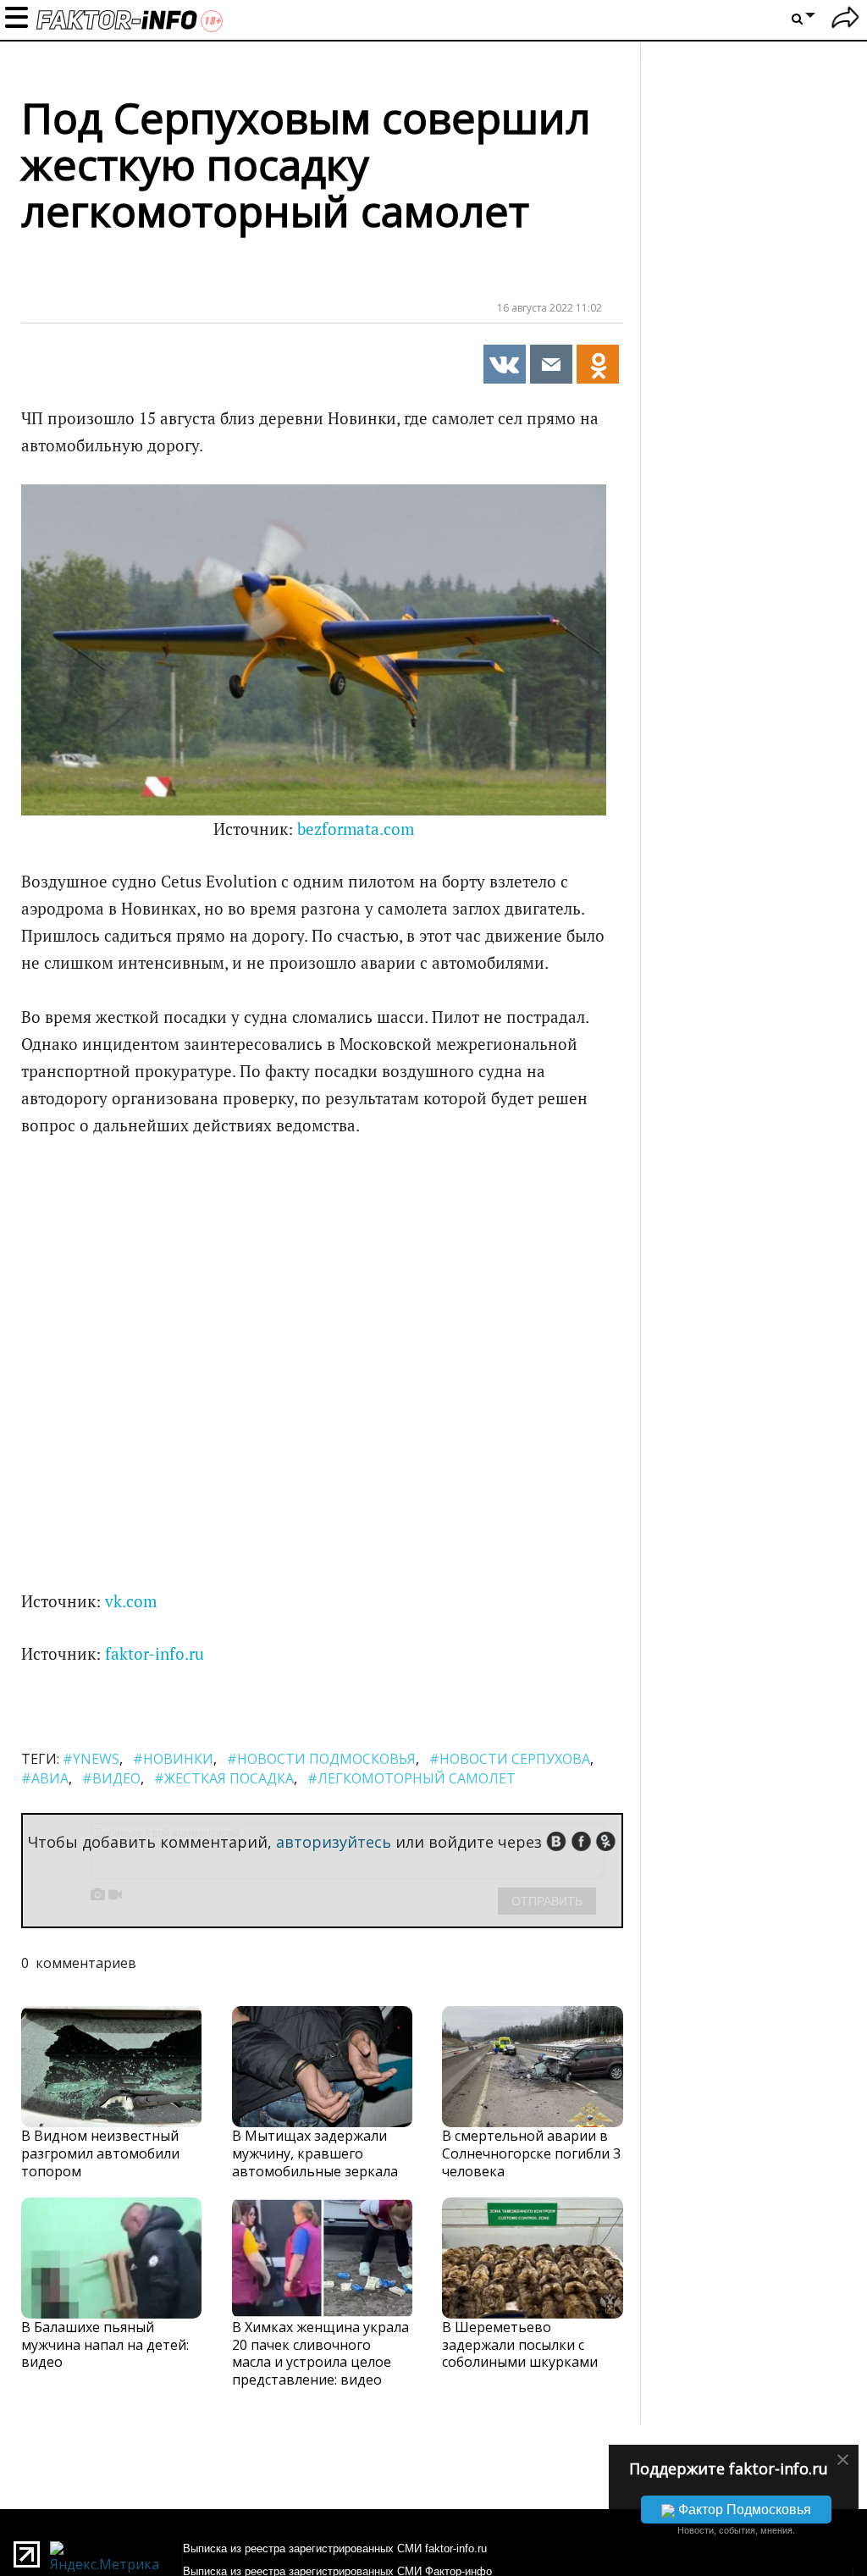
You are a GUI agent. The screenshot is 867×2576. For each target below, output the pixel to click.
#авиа (45, 1778)
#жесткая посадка (224, 1778)
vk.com (131, 1601)
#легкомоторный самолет (411, 1778)
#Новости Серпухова (510, 1759)
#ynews (91, 1759)
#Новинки (173, 1759)
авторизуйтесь (334, 1842)
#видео (111, 1778)
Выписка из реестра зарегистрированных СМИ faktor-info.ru (335, 2548)
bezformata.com (356, 829)
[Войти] (845, 20)
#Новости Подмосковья (321, 1759)
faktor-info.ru (155, 1654)
